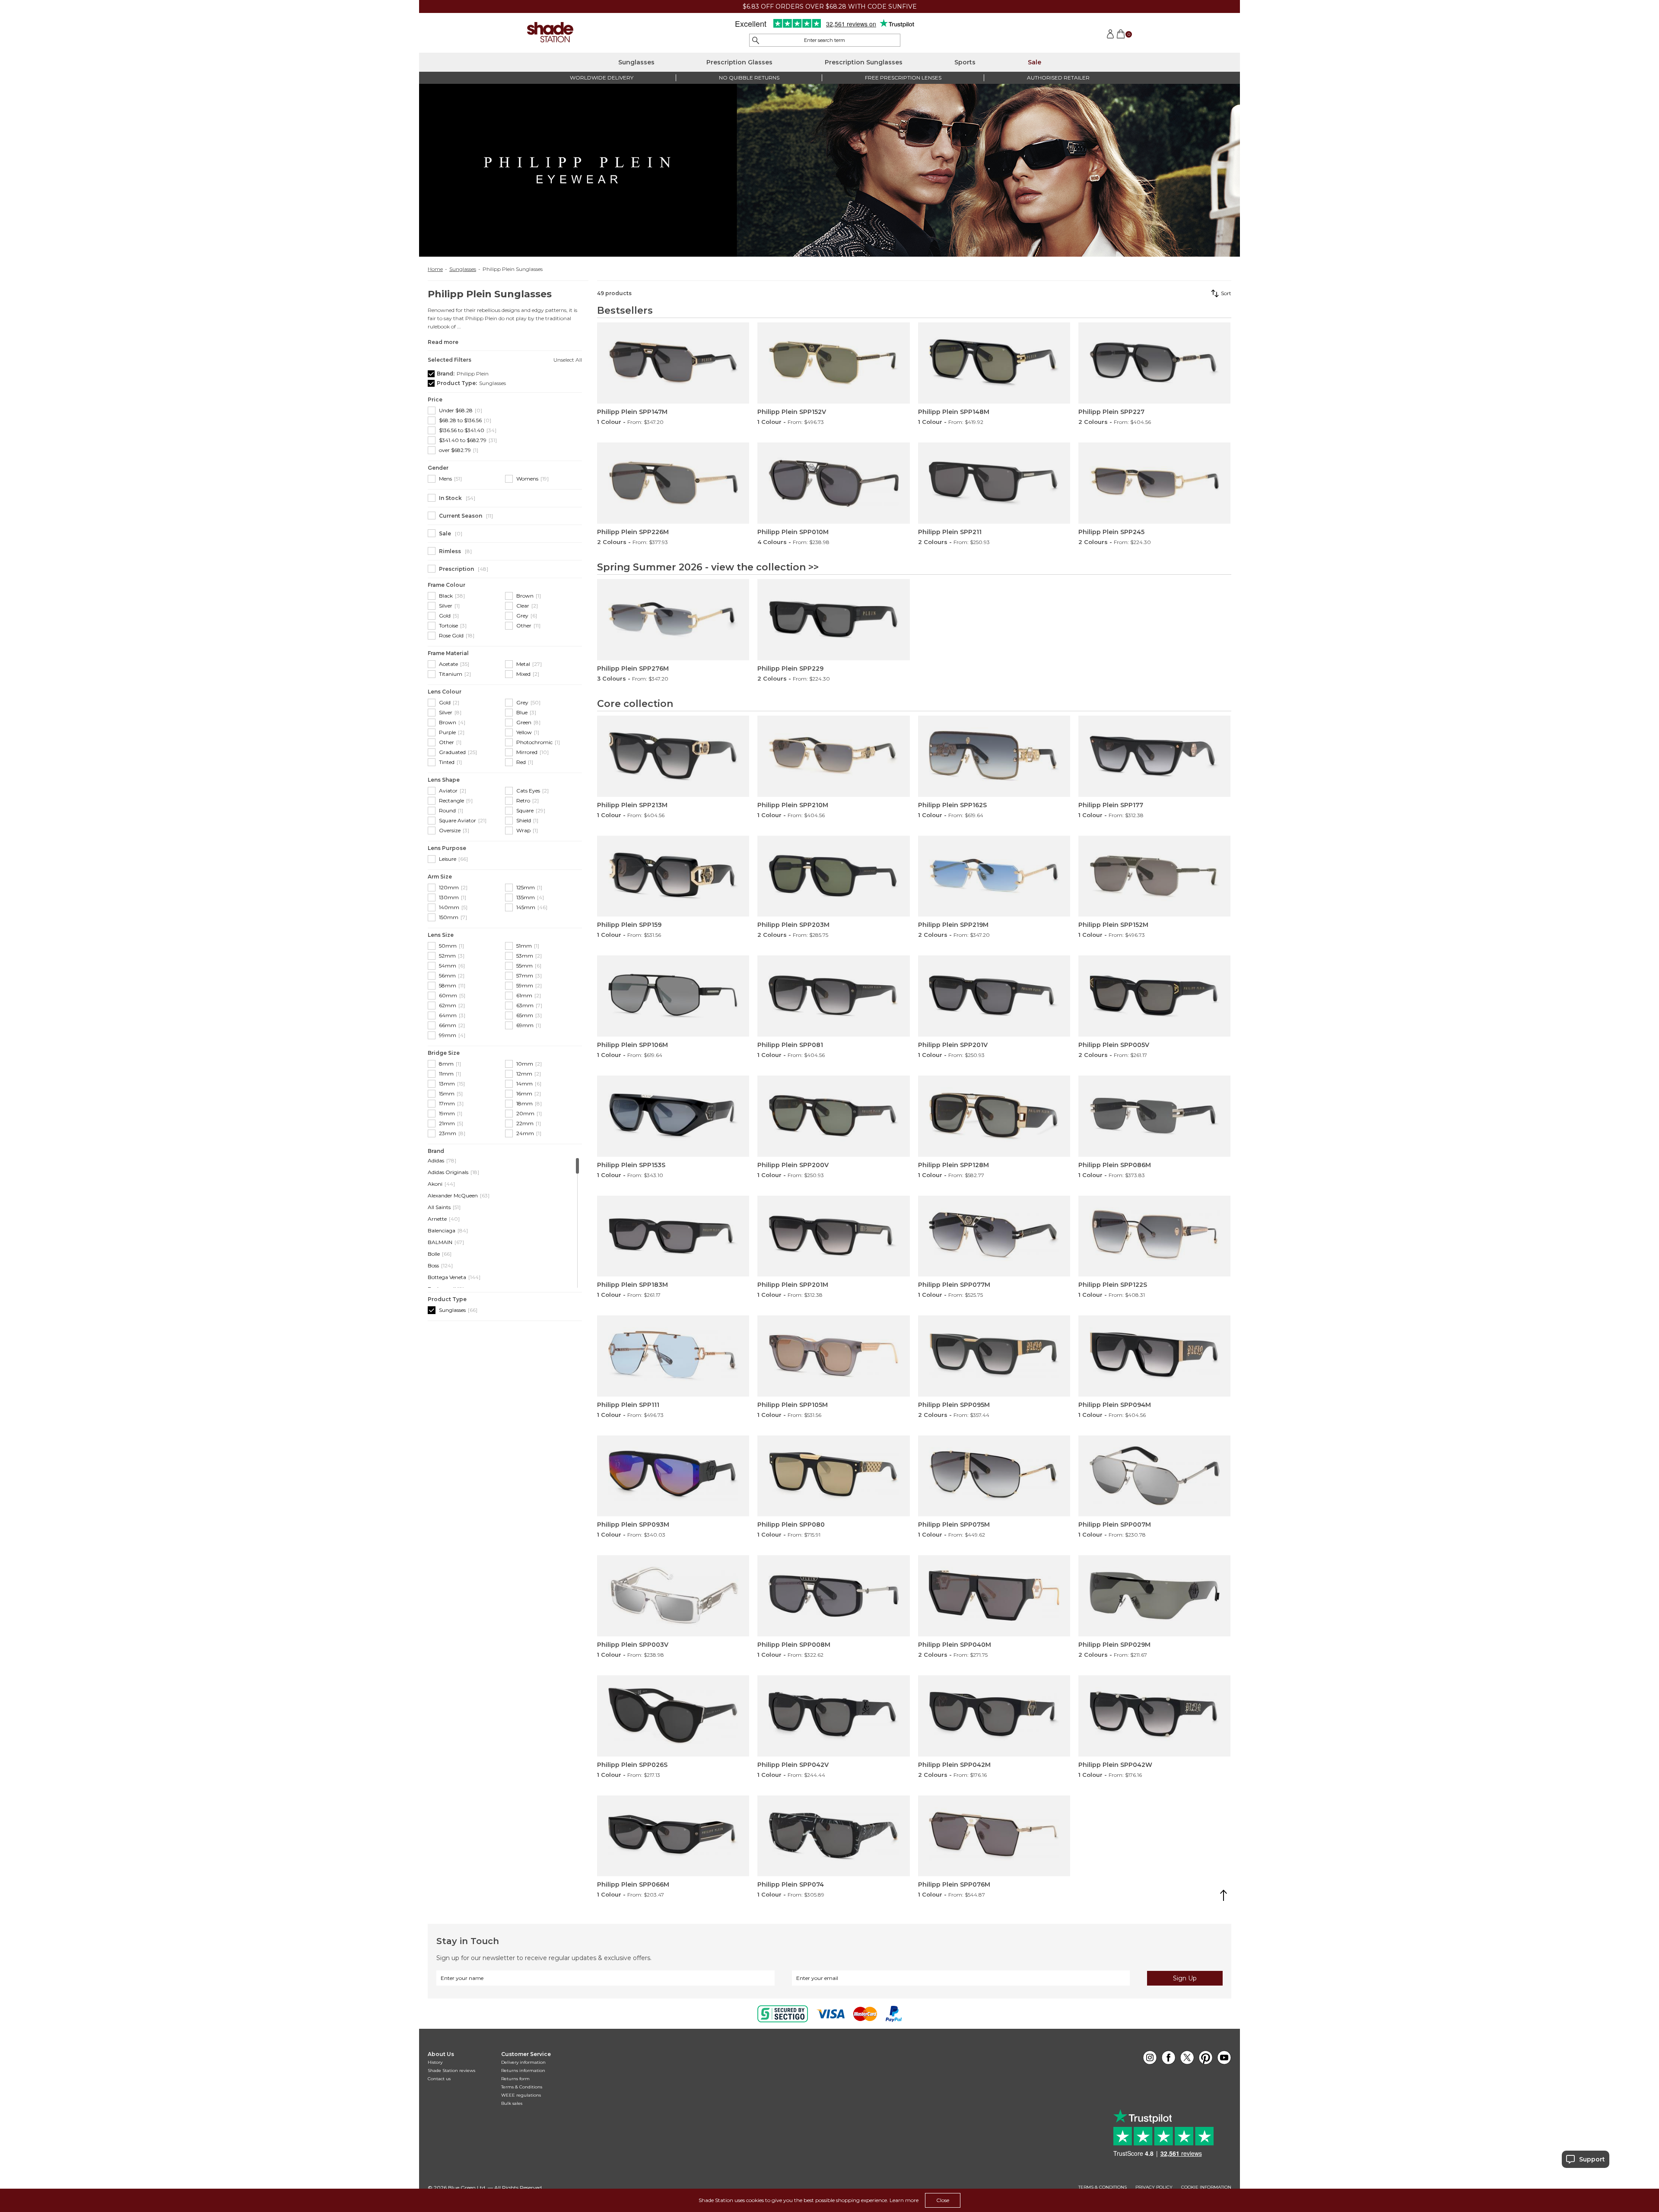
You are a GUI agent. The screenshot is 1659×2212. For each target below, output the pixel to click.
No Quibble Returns (749, 78)
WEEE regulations (521, 2095)
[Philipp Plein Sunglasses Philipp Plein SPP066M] (673, 1836)
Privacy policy (1154, 2187)
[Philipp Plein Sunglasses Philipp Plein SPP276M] (673, 620)
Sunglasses (636, 62)
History (435, 2062)
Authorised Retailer (1058, 78)
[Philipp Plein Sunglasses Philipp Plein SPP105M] (833, 1356)
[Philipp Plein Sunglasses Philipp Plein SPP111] (673, 1356)
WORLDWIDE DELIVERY (602, 78)
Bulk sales (512, 2103)
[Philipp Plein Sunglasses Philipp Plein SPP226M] (673, 483)
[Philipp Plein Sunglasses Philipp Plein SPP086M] (1154, 1116)
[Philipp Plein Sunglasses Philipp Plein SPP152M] (1154, 876)
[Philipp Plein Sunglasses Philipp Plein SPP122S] (1154, 1236)
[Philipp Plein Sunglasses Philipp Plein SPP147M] (673, 363)
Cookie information (1206, 2187)
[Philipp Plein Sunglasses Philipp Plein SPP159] (673, 876)
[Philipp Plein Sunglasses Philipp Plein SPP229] (833, 620)
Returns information (523, 2070)
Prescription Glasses (739, 62)
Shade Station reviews (451, 2070)
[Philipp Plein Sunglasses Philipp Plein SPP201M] (833, 1236)
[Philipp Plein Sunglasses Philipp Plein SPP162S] (994, 756)
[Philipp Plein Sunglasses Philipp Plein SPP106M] (673, 996)
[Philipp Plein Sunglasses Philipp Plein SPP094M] (1154, 1356)
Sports (965, 62)
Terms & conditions (1103, 2187)
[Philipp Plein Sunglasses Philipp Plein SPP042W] (1154, 1716)
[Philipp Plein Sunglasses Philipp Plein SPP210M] (833, 756)
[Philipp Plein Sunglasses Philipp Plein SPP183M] (673, 1236)
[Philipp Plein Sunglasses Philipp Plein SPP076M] (994, 1836)
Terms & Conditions (522, 2087)
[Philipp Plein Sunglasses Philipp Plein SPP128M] (994, 1116)
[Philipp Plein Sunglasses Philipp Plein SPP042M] (994, 1716)
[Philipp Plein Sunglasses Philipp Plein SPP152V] (833, 363)
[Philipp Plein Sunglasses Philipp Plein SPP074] (833, 1836)
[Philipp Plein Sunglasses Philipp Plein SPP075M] (994, 1476)
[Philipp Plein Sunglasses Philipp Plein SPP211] (994, 483)
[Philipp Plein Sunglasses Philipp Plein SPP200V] (833, 1116)
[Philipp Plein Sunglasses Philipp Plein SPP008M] (833, 1596)
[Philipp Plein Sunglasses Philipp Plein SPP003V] (673, 1596)
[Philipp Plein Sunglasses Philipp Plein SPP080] (833, 1476)
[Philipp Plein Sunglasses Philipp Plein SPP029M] (1154, 1596)
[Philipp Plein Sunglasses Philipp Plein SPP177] (1154, 756)
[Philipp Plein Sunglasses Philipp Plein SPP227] (1154, 363)
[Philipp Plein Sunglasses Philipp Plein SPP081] (833, 996)
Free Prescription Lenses (903, 78)
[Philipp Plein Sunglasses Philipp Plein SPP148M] (994, 363)
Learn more (904, 2200)
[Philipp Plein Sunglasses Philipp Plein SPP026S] (673, 1716)
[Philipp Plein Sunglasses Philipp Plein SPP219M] (994, 876)
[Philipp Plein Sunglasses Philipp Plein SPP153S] (673, 1116)
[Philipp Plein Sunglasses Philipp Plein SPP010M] (833, 483)
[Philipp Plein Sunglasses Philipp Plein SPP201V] (994, 996)
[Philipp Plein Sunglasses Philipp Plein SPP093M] (673, 1476)
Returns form (515, 2079)
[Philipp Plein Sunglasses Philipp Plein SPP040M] (994, 1596)
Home (435, 269)
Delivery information (523, 2062)
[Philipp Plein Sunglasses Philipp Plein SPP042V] (833, 1716)
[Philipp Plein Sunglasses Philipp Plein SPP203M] (833, 876)
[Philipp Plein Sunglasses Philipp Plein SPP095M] (994, 1356)
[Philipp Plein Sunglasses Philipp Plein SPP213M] (673, 756)
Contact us (439, 2079)
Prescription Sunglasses (864, 62)
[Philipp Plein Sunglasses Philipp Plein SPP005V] (1154, 996)
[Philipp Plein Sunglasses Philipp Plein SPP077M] (994, 1236)
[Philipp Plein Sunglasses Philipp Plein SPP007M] (1154, 1476)
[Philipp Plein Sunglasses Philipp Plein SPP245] (1154, 483)
